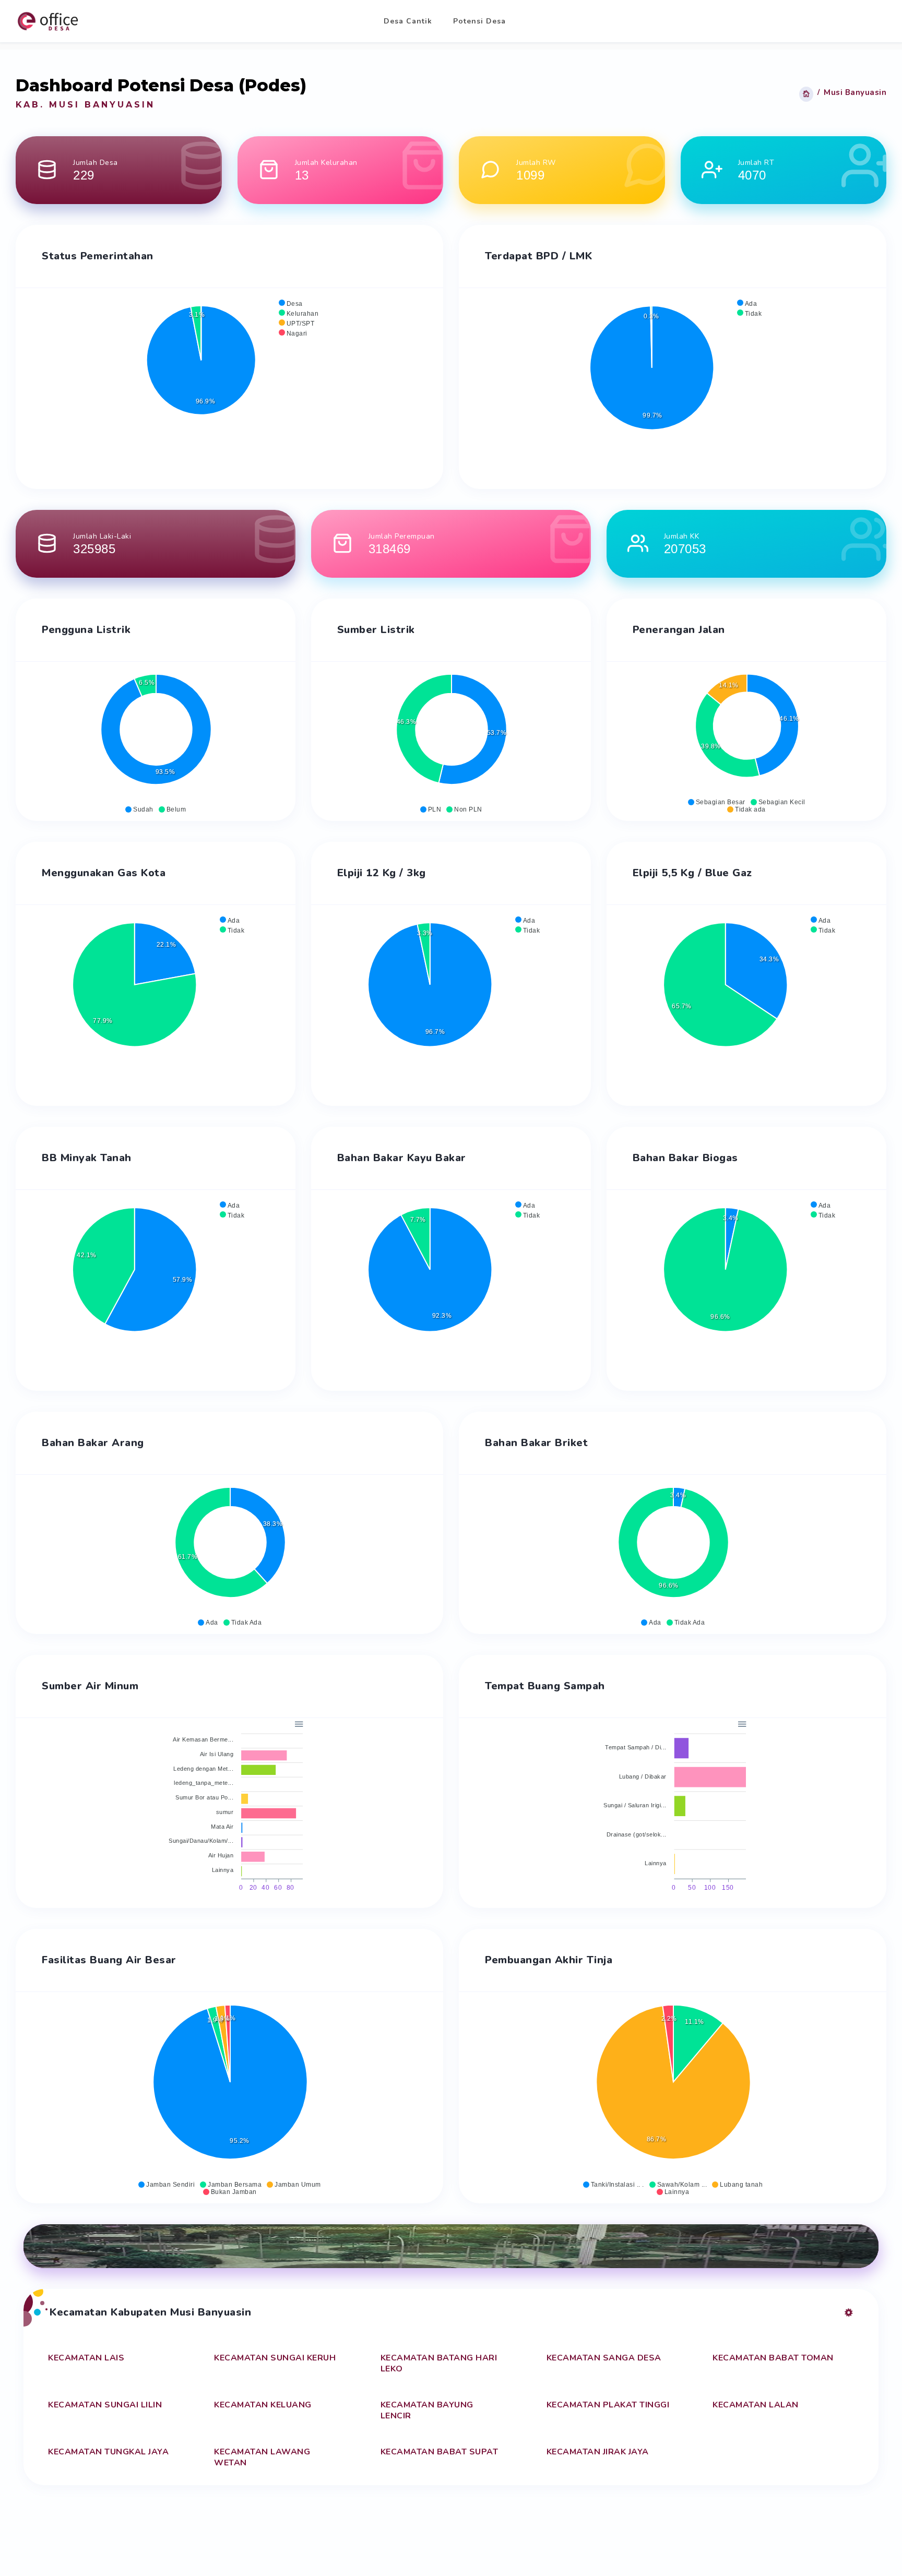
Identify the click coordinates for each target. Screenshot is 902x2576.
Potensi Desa (479, 21)
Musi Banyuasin (855, 92)
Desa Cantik (408, 21)
